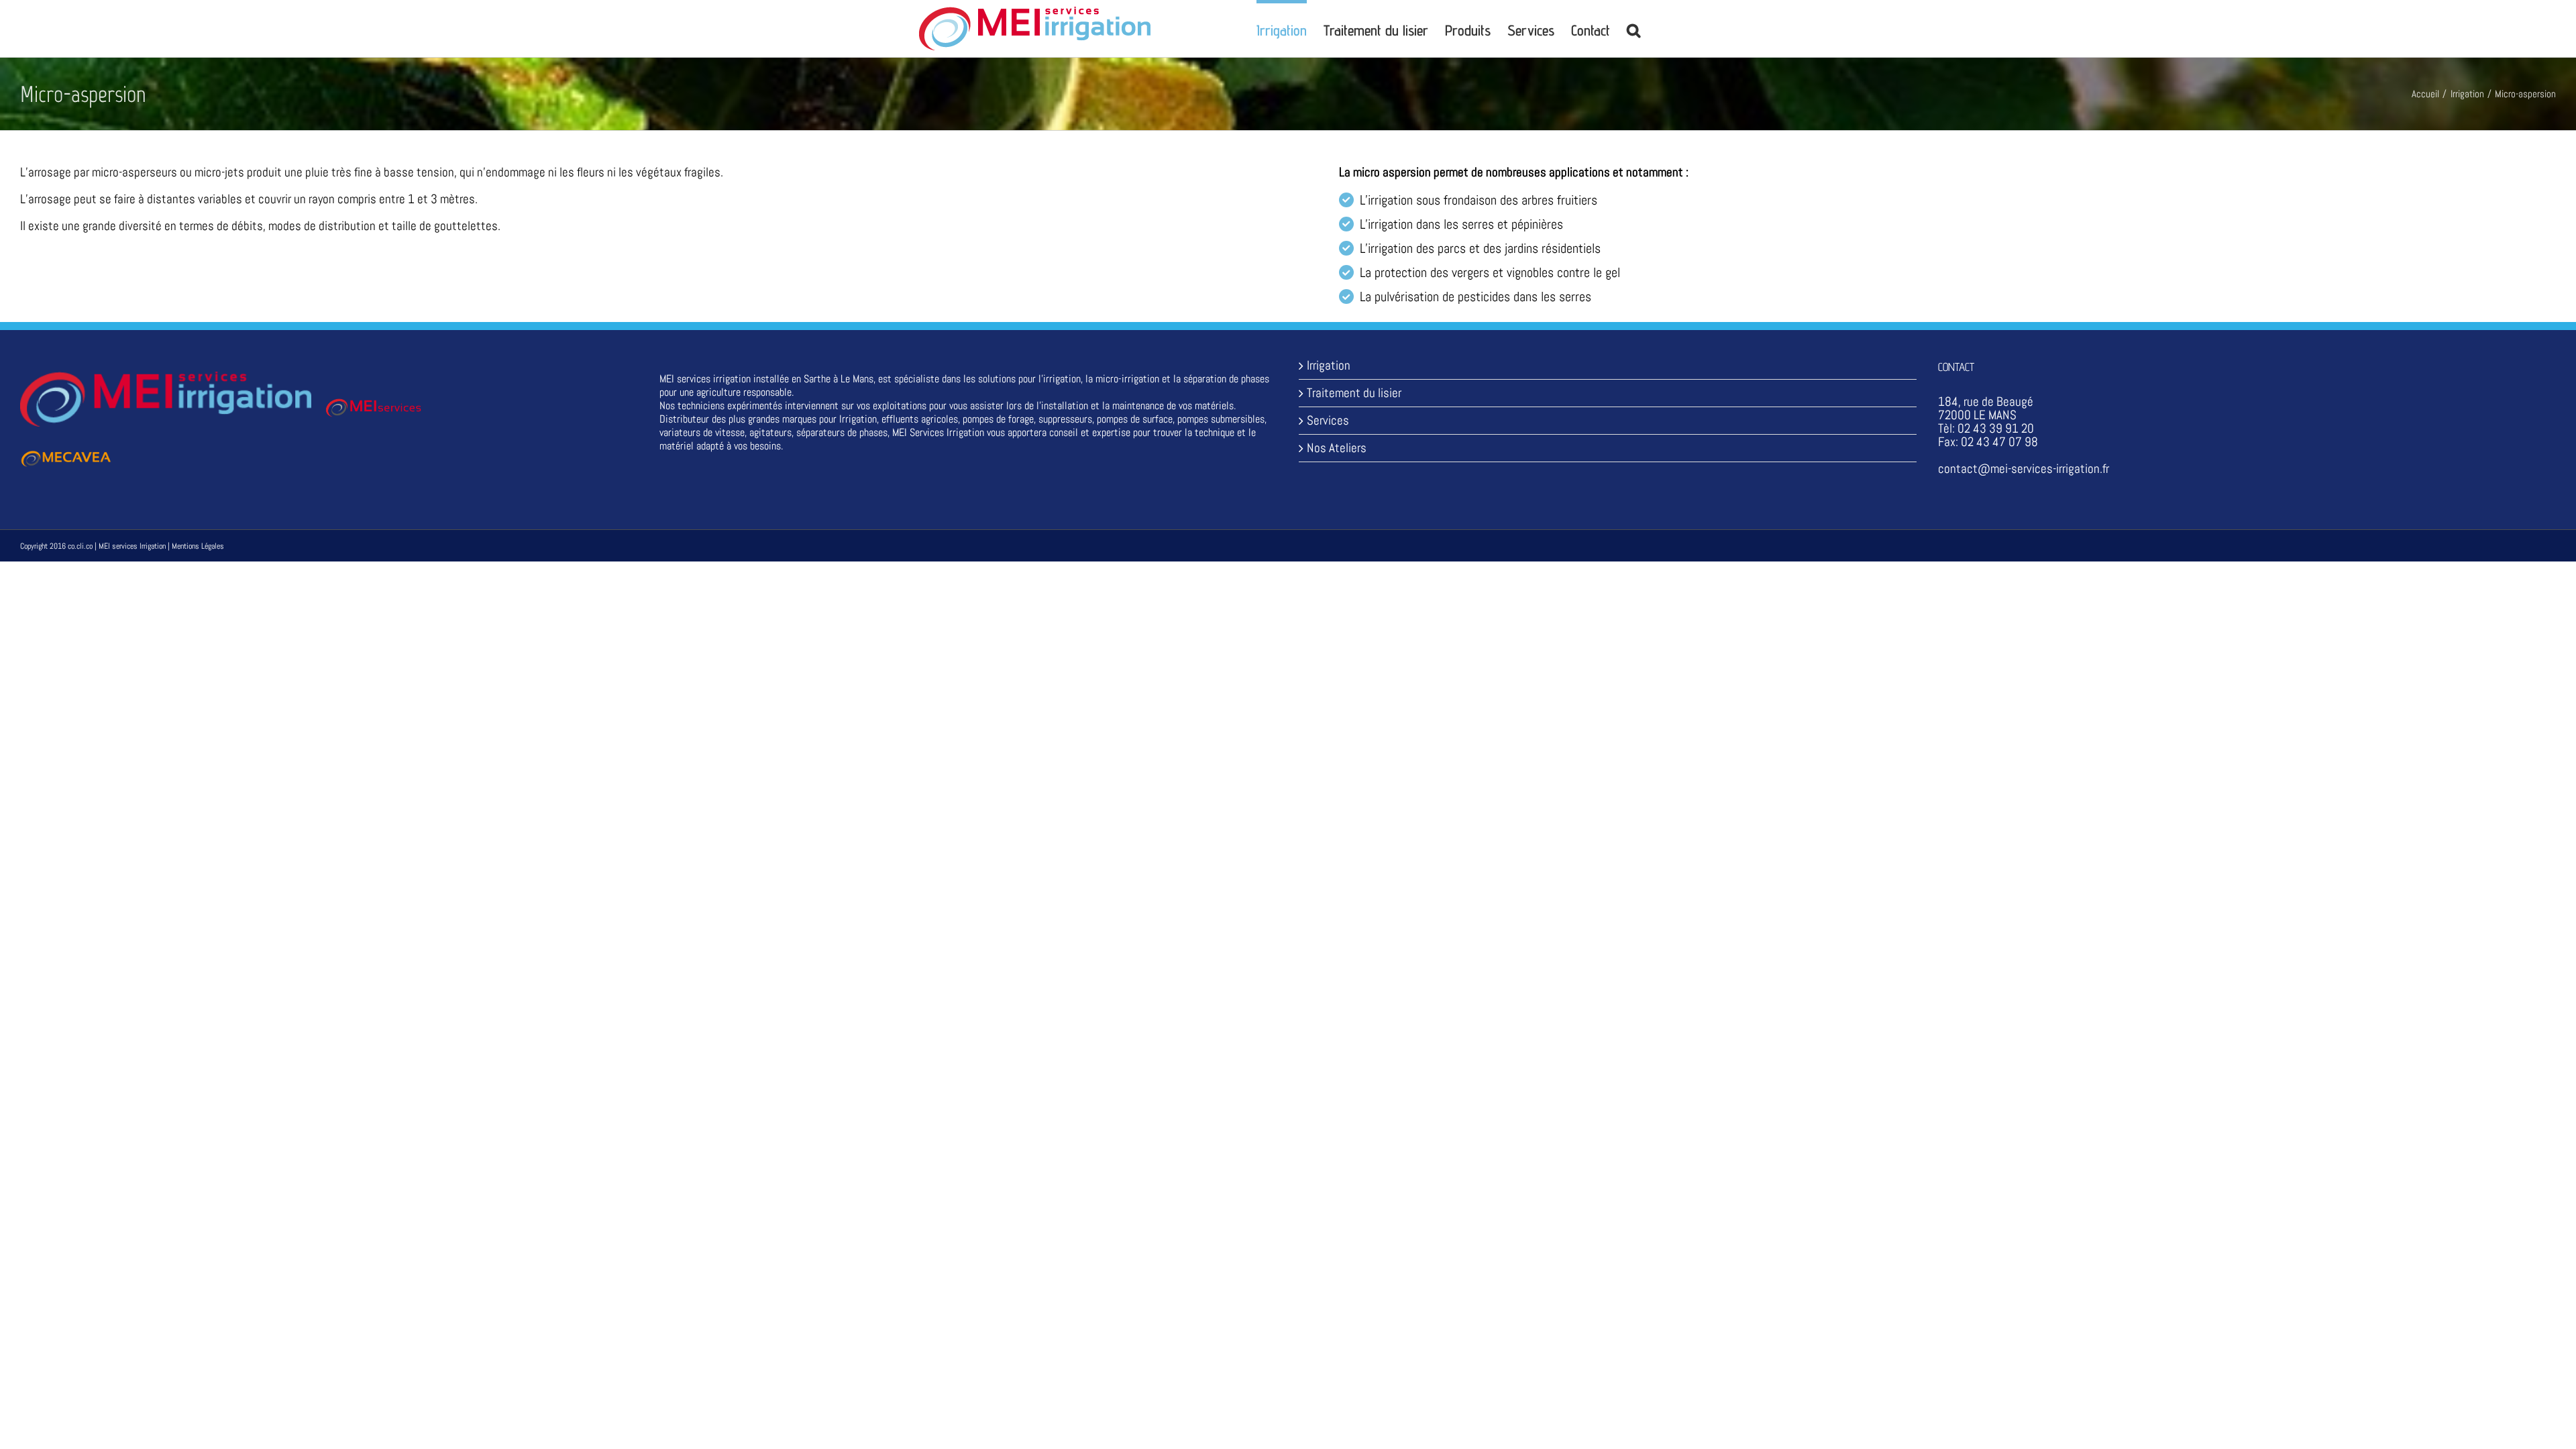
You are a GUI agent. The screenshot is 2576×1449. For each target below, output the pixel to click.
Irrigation (1329, 366)
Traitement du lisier (1354, 393)
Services (1328, 421)
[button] (1633, 29)
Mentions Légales (198, 546)
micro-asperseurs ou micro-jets (168, 172)
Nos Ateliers (1337, 448)
